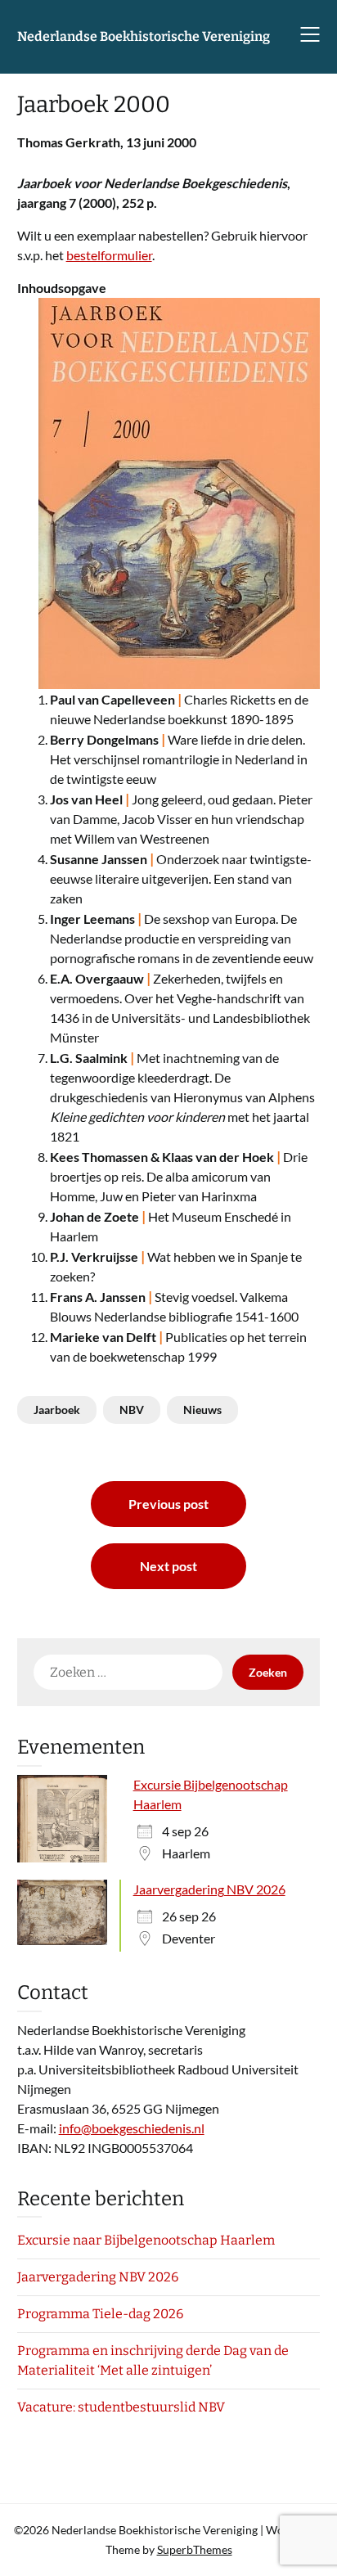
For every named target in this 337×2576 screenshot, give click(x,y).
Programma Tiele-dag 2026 (100, 2314)
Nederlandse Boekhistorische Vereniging (144, 36)
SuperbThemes (195, 2549)
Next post (168, 1566)
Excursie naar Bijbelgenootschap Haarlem (146, 2240)
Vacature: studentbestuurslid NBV (121, 2407)
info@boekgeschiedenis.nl (132, 2128)
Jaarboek (57, 1410)
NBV (132, 1410)
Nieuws (202, 1410)
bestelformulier (109, 255)
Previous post (168, 1504)
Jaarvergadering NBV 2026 (209, 1889)
